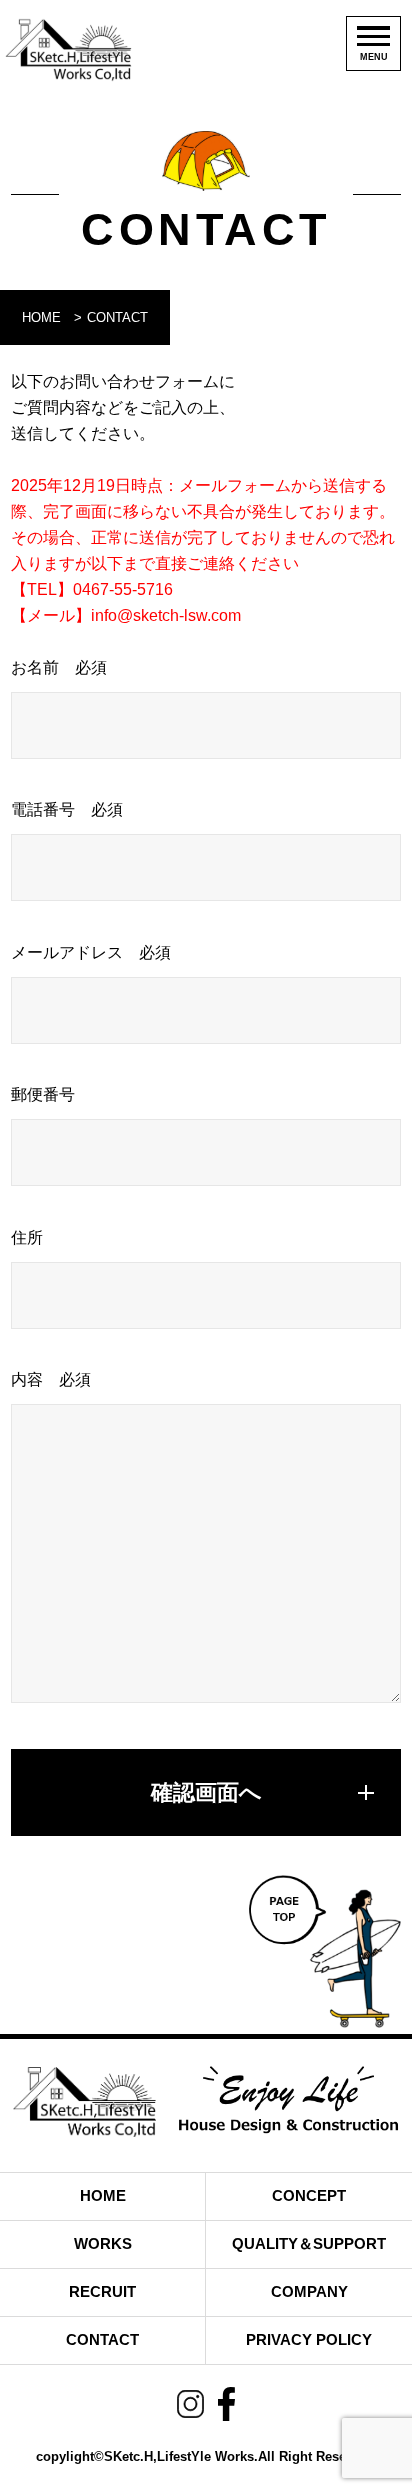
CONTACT (102, 2339)
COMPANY (309, 2291)
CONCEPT (309, 2195)
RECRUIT (102, 2291)
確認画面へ (206, 1792)
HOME (41, 317)
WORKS (103, 2243)
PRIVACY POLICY (309, 2339)
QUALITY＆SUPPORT (309, 2243)
